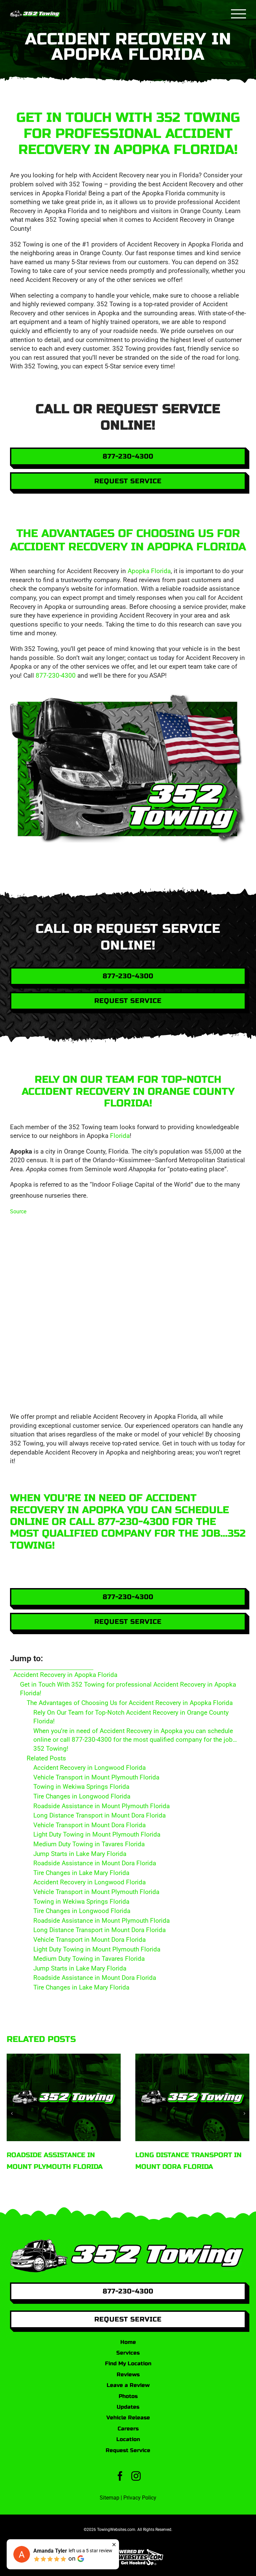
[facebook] (120, 2476)
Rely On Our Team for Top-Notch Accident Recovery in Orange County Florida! (131, 1717)
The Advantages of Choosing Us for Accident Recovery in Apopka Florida (130, 1703)
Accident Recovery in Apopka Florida (65, 1675)
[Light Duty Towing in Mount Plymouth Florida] (192, 2097)
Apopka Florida (149, 571)
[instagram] (136, 2476)
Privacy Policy (140, 2498)
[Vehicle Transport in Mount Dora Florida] (64, 2097)
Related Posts (46, 1758)
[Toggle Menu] (239, 14)
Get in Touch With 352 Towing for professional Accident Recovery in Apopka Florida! (128, 1689)
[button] (12, 2113)
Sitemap (109, 2498)
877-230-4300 (56, 675)
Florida (120, 1136)
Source (18, 1212)
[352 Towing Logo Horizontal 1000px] (128, 2242)
